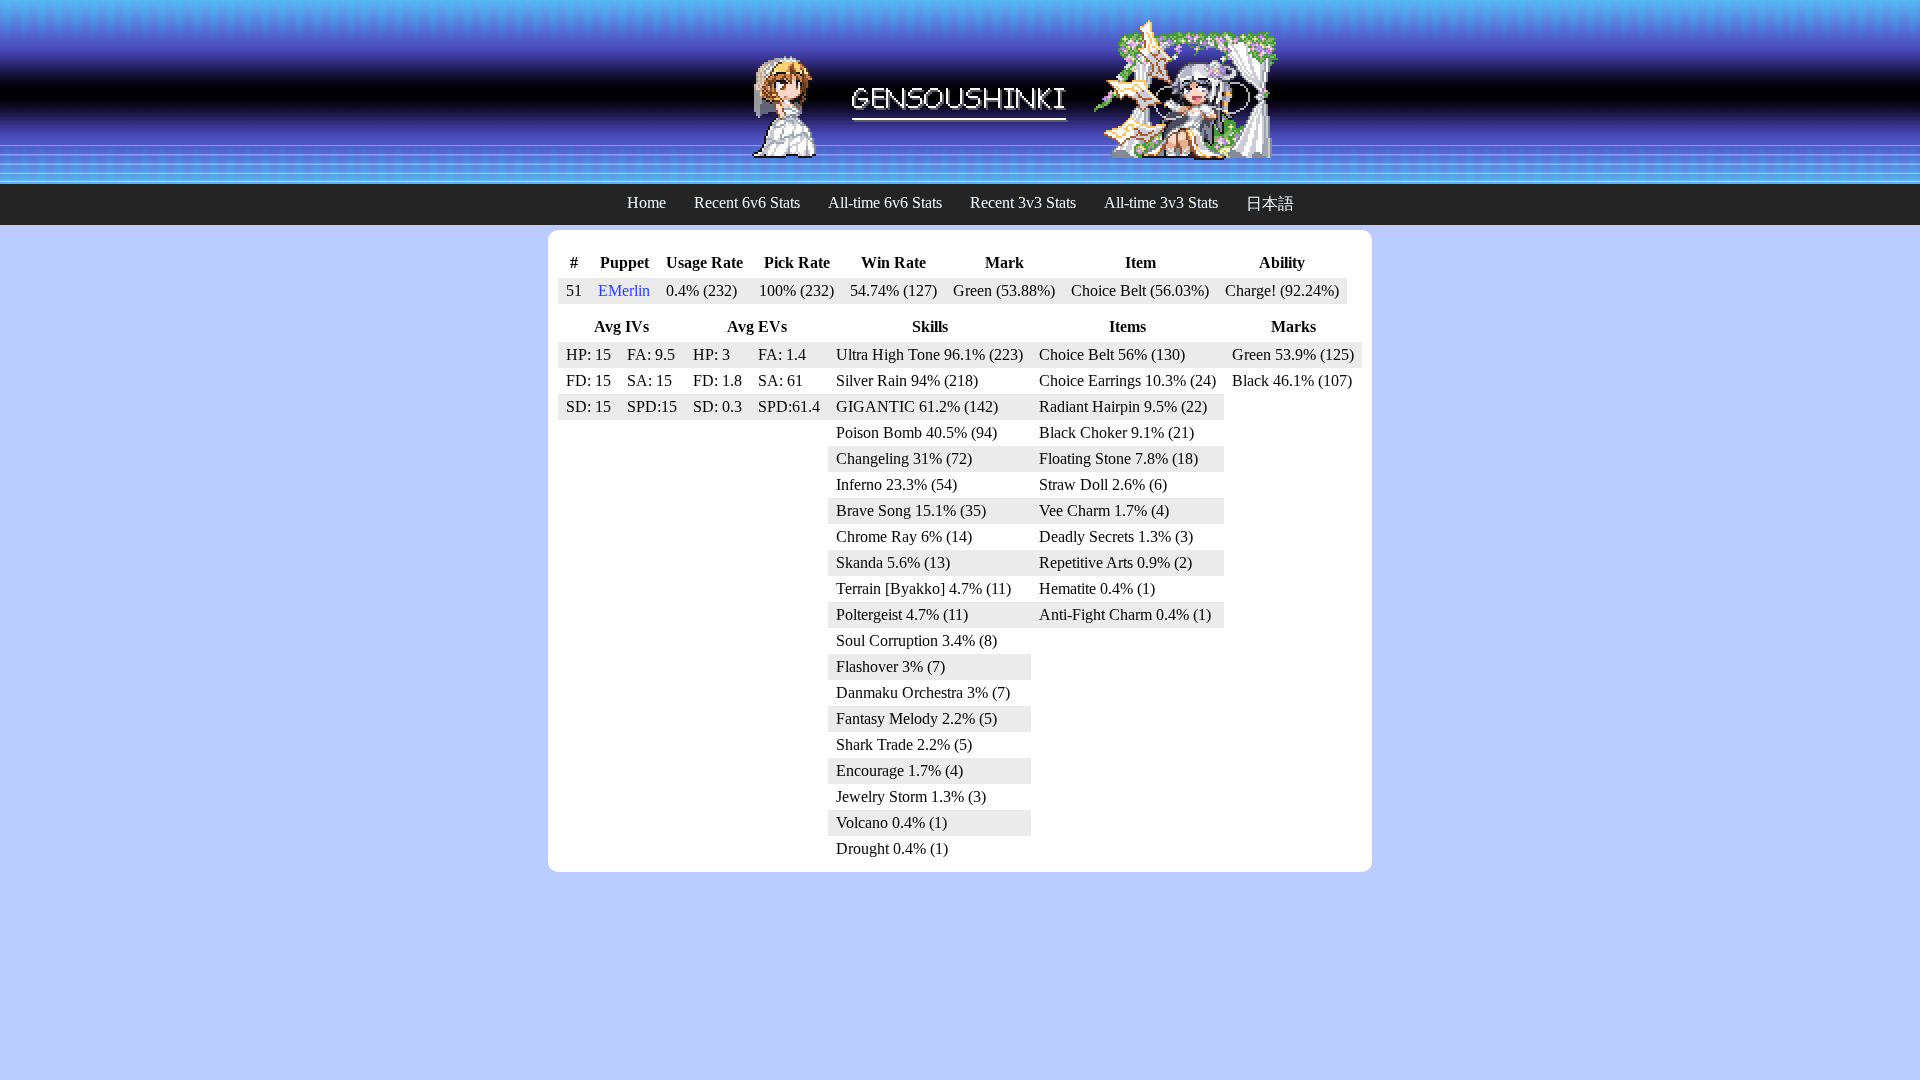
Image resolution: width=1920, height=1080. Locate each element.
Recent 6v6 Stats (747, 202)
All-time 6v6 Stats (885, 202)
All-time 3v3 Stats (1161, 202)
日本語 (1270, 203)
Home (646, 202)
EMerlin (624, 290)
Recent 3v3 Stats (1023, 202)
